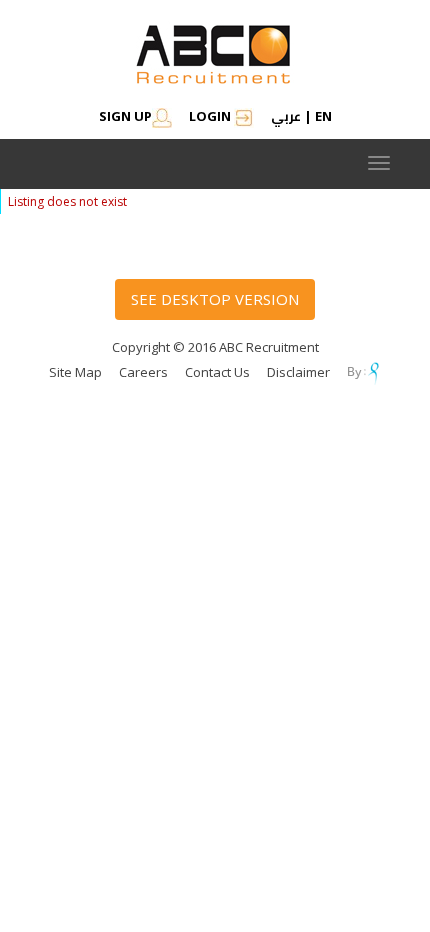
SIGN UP (125, 116)
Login (211, 116)
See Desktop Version (215, 299)
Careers (143, 372)
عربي (286, 116)
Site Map (75, 372)
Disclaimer (298, 372)
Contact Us (217, 372)
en (323, 116)
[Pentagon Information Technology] (364, 372)
